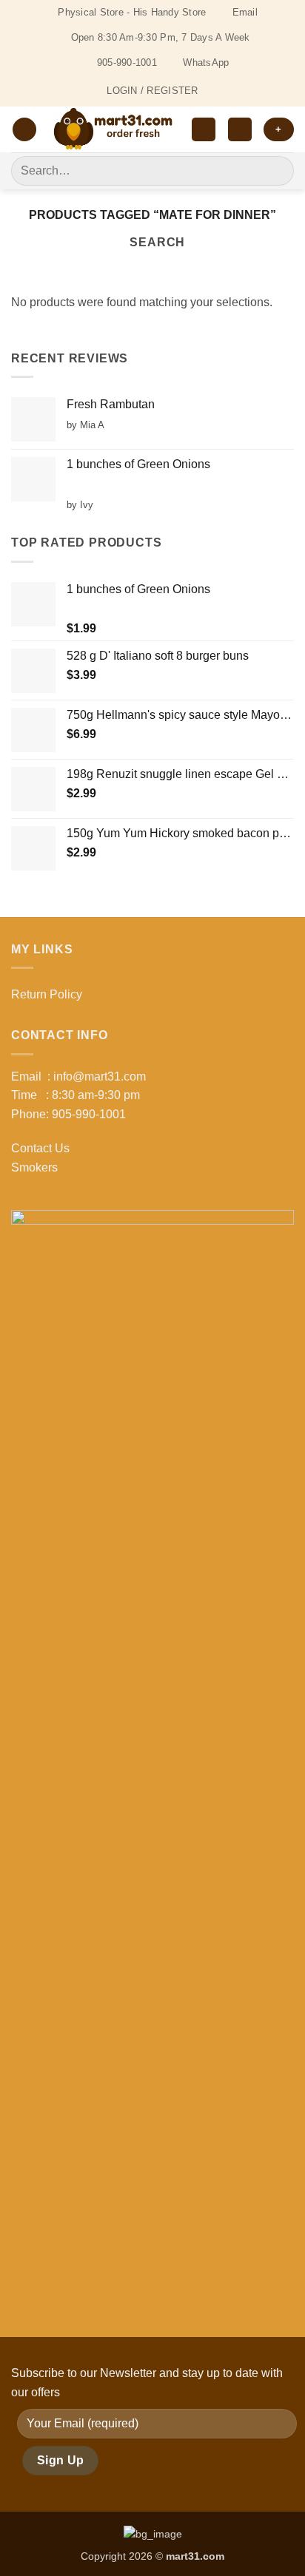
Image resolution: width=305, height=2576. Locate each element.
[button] (24, 130)
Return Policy (47, 994)
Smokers (34, 1167)
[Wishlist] (204, 130)
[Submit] (276, 170)
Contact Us (40, 1148)
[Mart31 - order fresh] (114, 129)
